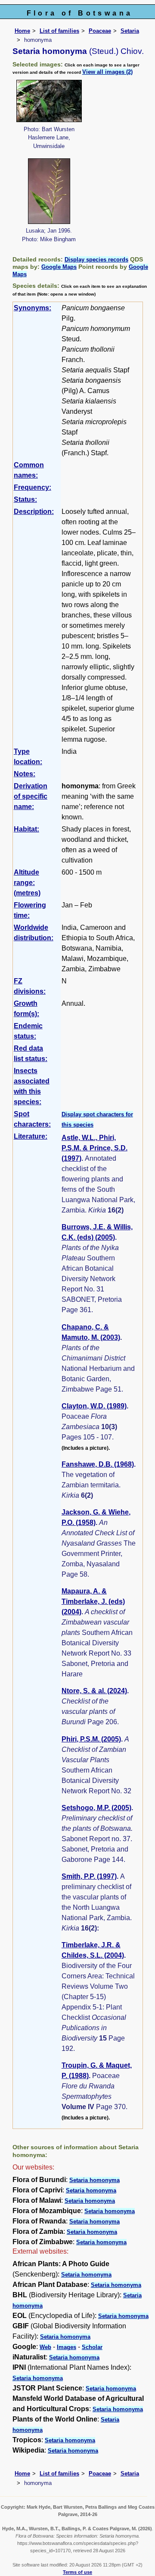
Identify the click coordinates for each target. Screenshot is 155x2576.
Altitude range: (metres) (27, 883)
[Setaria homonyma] (49, 100)
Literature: (31, 1136)
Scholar (92, 2347)
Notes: (25, 774)
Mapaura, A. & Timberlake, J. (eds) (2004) (93, 1601)
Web (45, 2347)
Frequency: (33, 487)
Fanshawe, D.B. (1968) (98, 1464)
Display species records (96, 260)
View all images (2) (107, 72)
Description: (34, 512)
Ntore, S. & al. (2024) (94, 1691)
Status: (25, 499)
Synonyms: (33, 308)
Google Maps (59, 267)
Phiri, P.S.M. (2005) (91, 1739)
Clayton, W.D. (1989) (94, 1406)
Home (22, 31)
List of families (59, 31)
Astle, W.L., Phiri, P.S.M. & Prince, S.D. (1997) (95, 1148)
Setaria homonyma (95, 2180)
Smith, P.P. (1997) (89, 1876)
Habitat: (26, 829)
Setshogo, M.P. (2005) (96, 1808)
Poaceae (100, 31)
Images (67, 2347)
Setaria (130, 31)
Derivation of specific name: (31, 796)
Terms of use (77, 2572)
